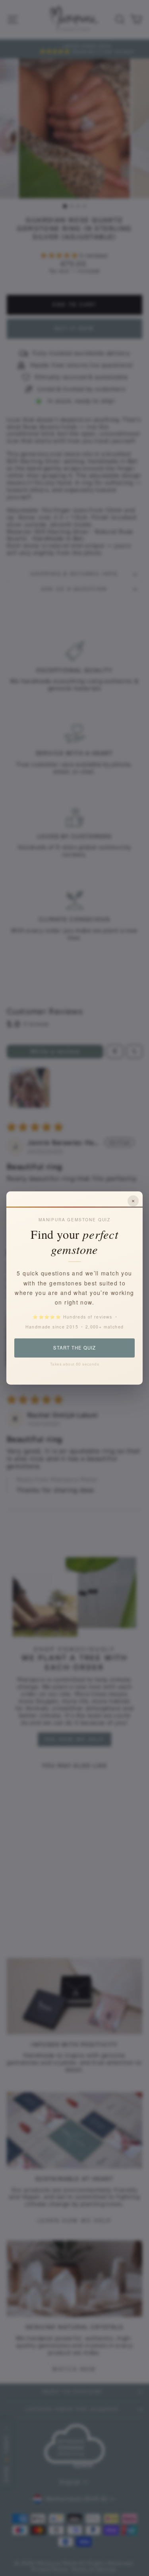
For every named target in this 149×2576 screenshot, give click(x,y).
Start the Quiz (74, 1348)
